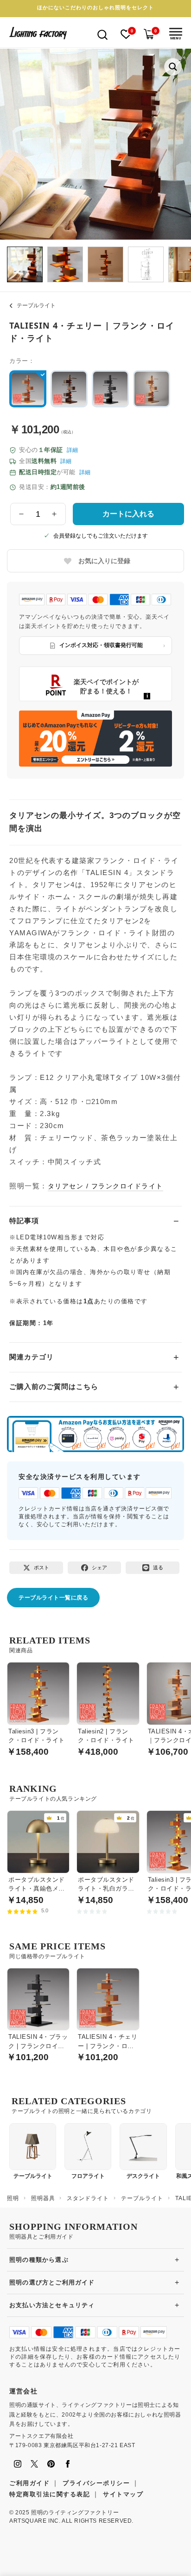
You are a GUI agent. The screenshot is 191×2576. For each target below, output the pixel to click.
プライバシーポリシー (96, 2483)
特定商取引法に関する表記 (50, 2494)
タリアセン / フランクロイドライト (105, 1186)
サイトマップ (123, 2494)
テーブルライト (36, 305)
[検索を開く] (102, 34)
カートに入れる (128, 514)
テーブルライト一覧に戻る (53, 1598)
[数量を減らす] (22, 514)
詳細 (72, 450)
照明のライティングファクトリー (75, 2513)
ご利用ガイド (29, 2483)
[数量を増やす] (54, 514)
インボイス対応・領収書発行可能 (101, 645)
